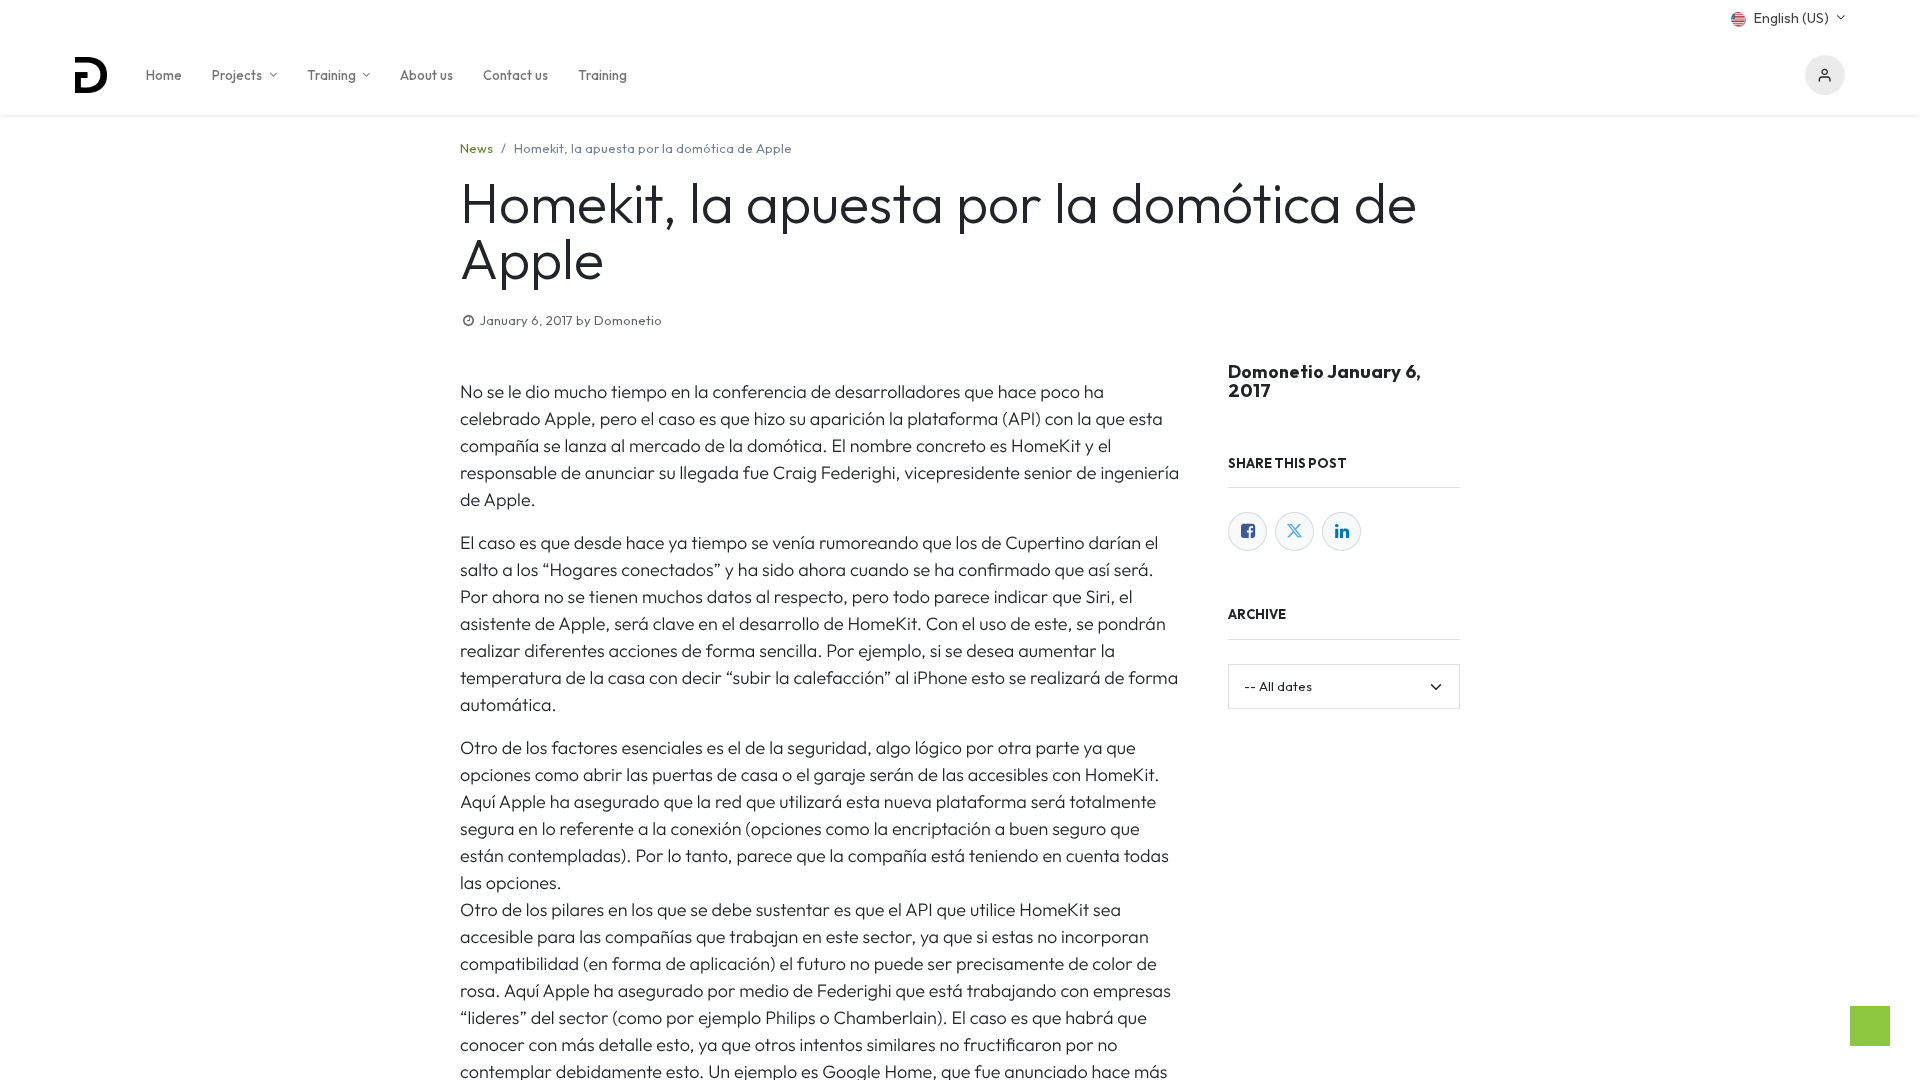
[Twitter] (1294, 531)
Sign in (1825, 75)
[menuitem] (164, 75)
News (476, 148)
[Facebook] (1247, 531)
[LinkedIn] (1341, 531)
